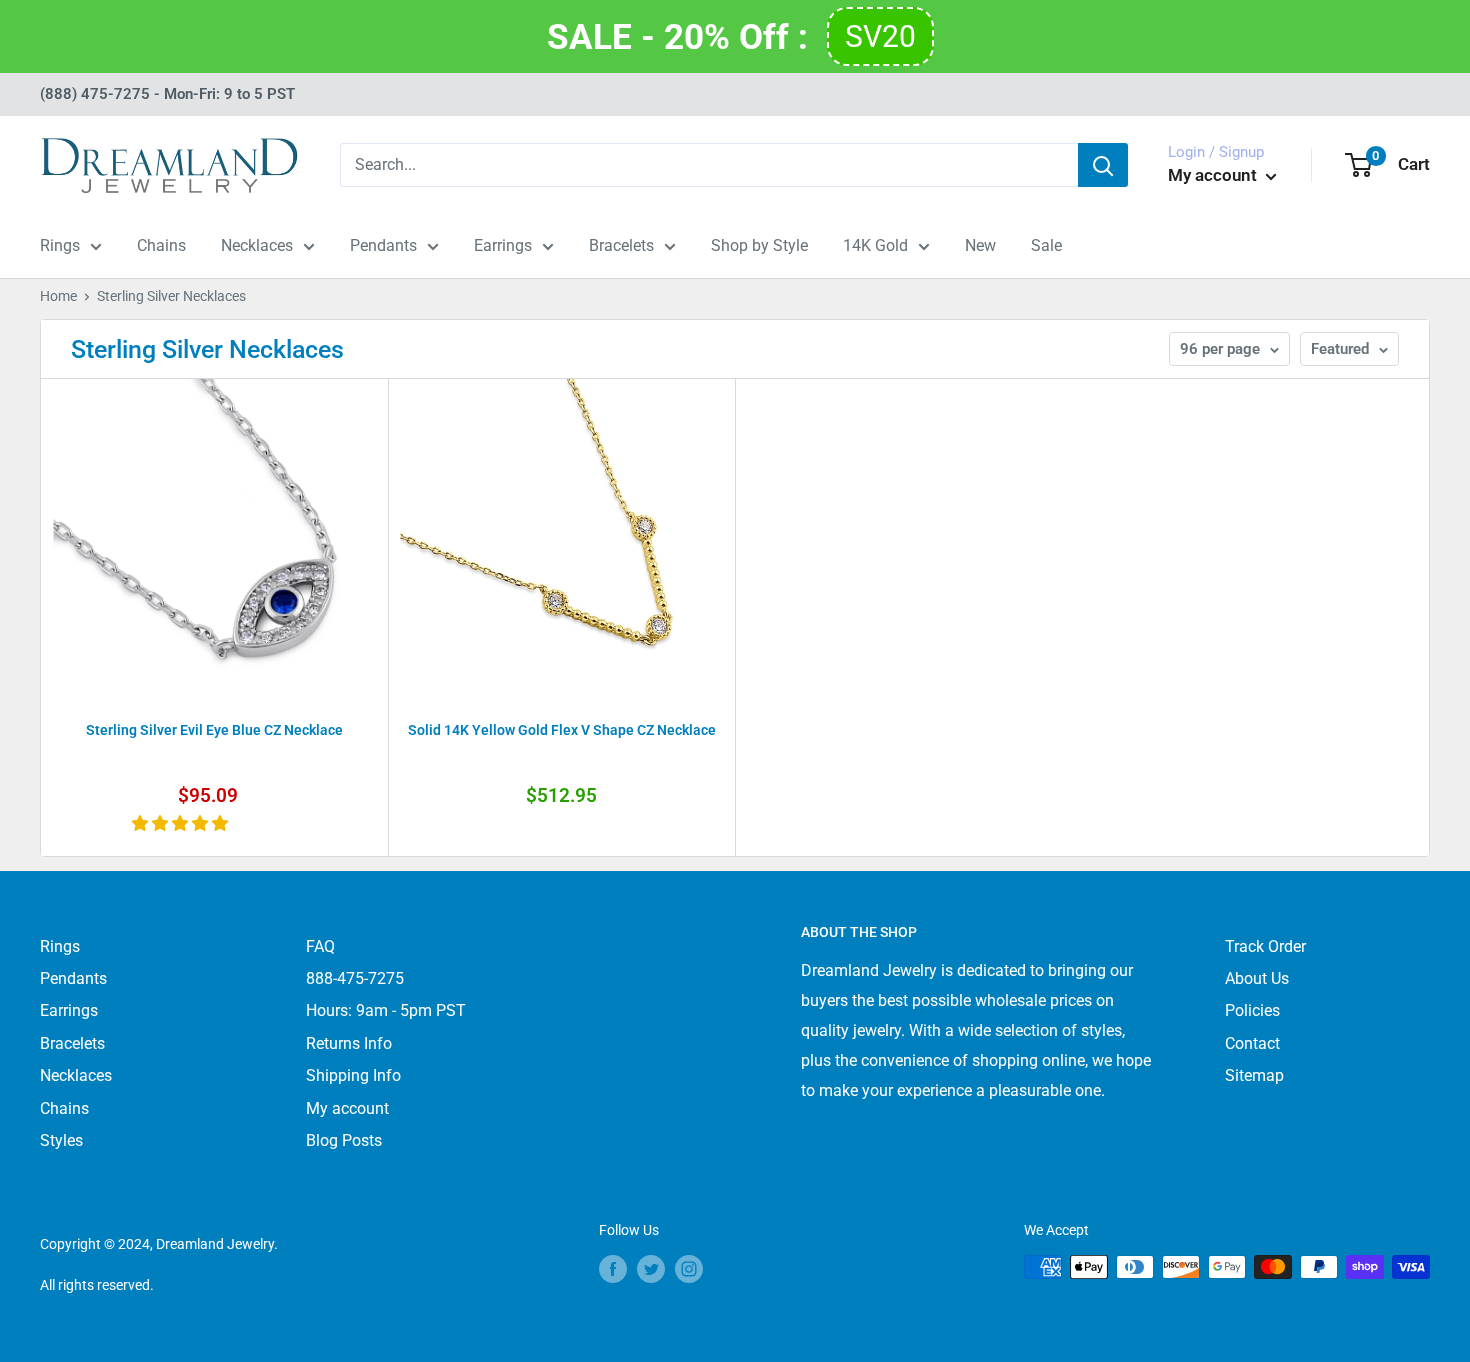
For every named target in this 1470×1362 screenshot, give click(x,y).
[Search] (1103, 165)
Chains (161, 245)
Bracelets (621, 245)
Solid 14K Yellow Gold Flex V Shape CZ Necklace (562, 730)
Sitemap (1254, 1075)
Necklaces (257, 245)
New (980, 245)
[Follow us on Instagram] (689, 1269)
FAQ (320, 946)
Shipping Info (353, 1075)
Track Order (1265, 946)
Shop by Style (759, 245)
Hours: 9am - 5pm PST (386, 1010)
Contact (1252, 1043)
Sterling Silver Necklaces (171, 296)
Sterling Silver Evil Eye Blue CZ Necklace (214, 730)
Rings (60, 245)
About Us (1257, 978)
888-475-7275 (355, 978)
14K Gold (875, 245)
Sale (1046, 245)
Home (58, 296)
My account (1214, 175)
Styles (61, 1140)
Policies (1252, 1010)
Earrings (503, 245)
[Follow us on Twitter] (651, 1269)
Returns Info (349, 1043)
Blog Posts (344, 1140)
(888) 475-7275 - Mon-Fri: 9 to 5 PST (167, 94)
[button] (182, 823)
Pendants (383, 245)
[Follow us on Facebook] (613, 1269)
